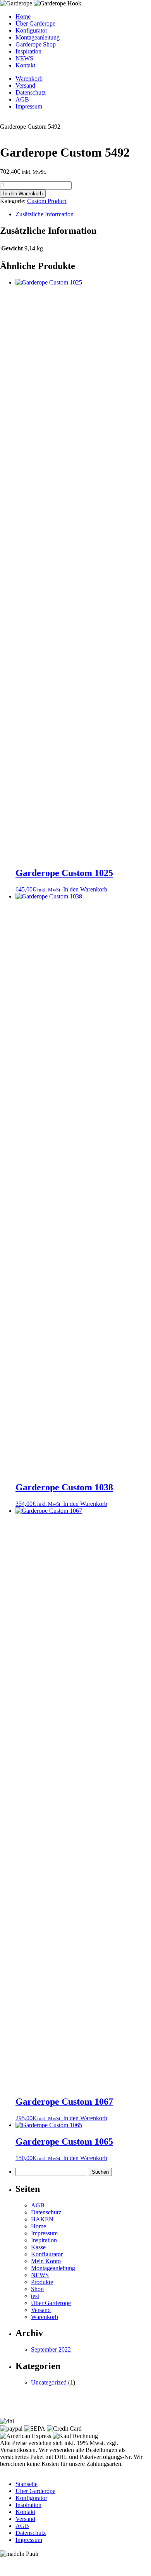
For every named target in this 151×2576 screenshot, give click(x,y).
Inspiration (28, 51)
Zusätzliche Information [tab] (45, 214)
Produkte (42, 2282)
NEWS (24, 58)
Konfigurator (31, 30)
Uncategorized (49, 2382)
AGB (22, 99)
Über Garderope (35, 23)
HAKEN (42, 2219)
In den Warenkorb (23, 194)
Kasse (38, 2247)
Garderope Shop (36, 44)
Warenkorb (29, 78)
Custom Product (47, 201)
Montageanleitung (38, 37)
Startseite (27, 2484)
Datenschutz (31, 92)
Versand (25, 85)
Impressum (29, 106)
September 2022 (51, 2349)
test (35, 2296)
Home (23, 16)
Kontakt (25, 65)
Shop (37, 2289)
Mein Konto (46, 2261)
